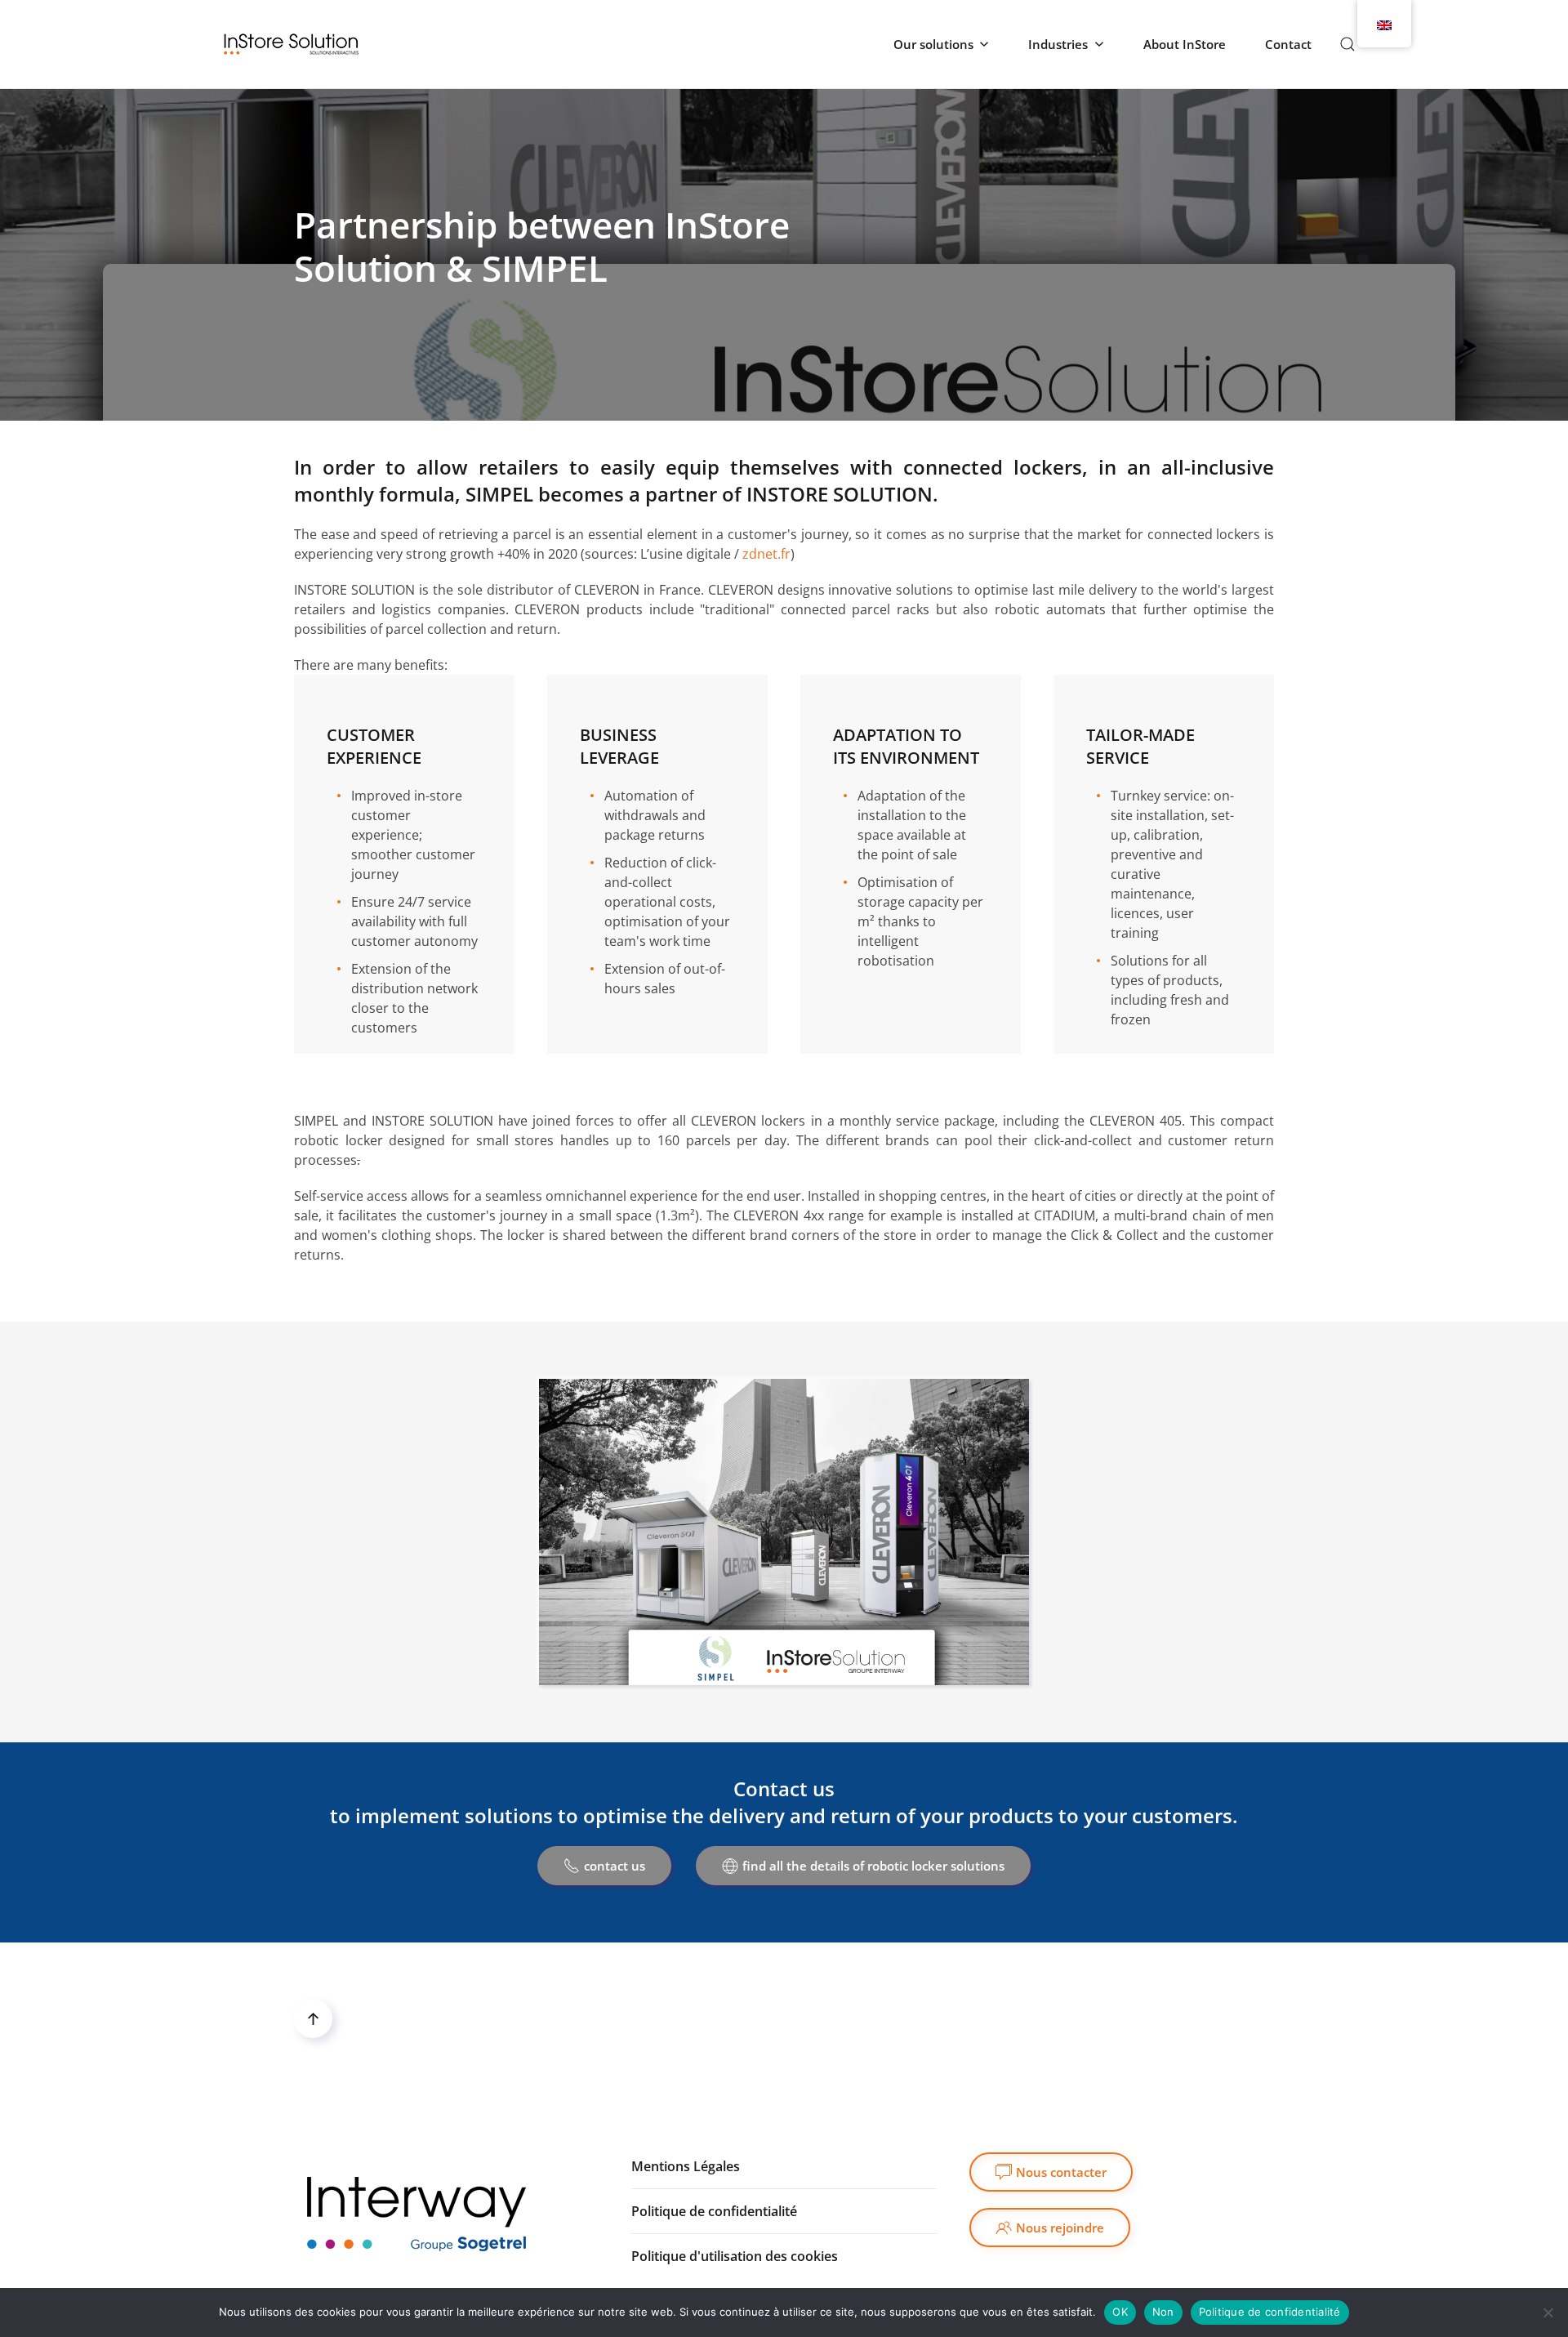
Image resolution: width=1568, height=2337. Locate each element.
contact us (615, 1866)
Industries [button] (1058, 44)
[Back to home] (291, 44)
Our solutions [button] (933, 44)
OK (1120, 2312)
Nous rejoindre (1060, 2228)
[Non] (1548, 2312)
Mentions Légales (686, 2166)
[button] (1347, 44)
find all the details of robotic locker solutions (873, 1866)
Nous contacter (1061, 2172)
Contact (1288, 44)
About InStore (1185, 44)
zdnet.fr (766, 554)
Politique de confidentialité (1270, 2312)
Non (1163, 2312)
